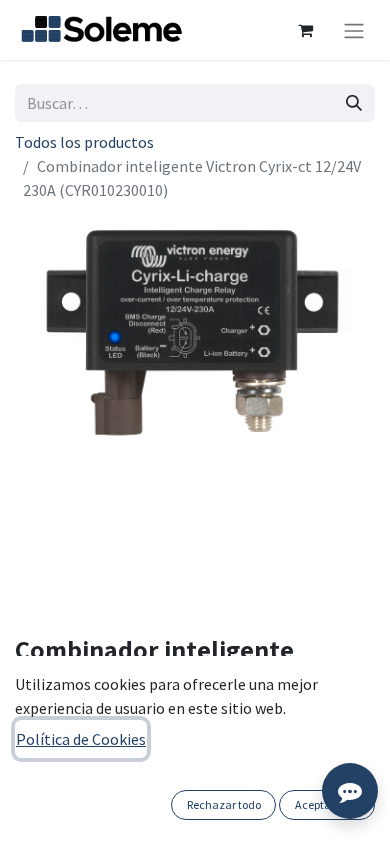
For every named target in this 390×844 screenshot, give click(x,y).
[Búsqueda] (354, 103)
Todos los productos (84, 142)
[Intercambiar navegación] (354, 30)
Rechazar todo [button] (224, 804)
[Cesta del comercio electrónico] (305, 30)
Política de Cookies (81, 739)
